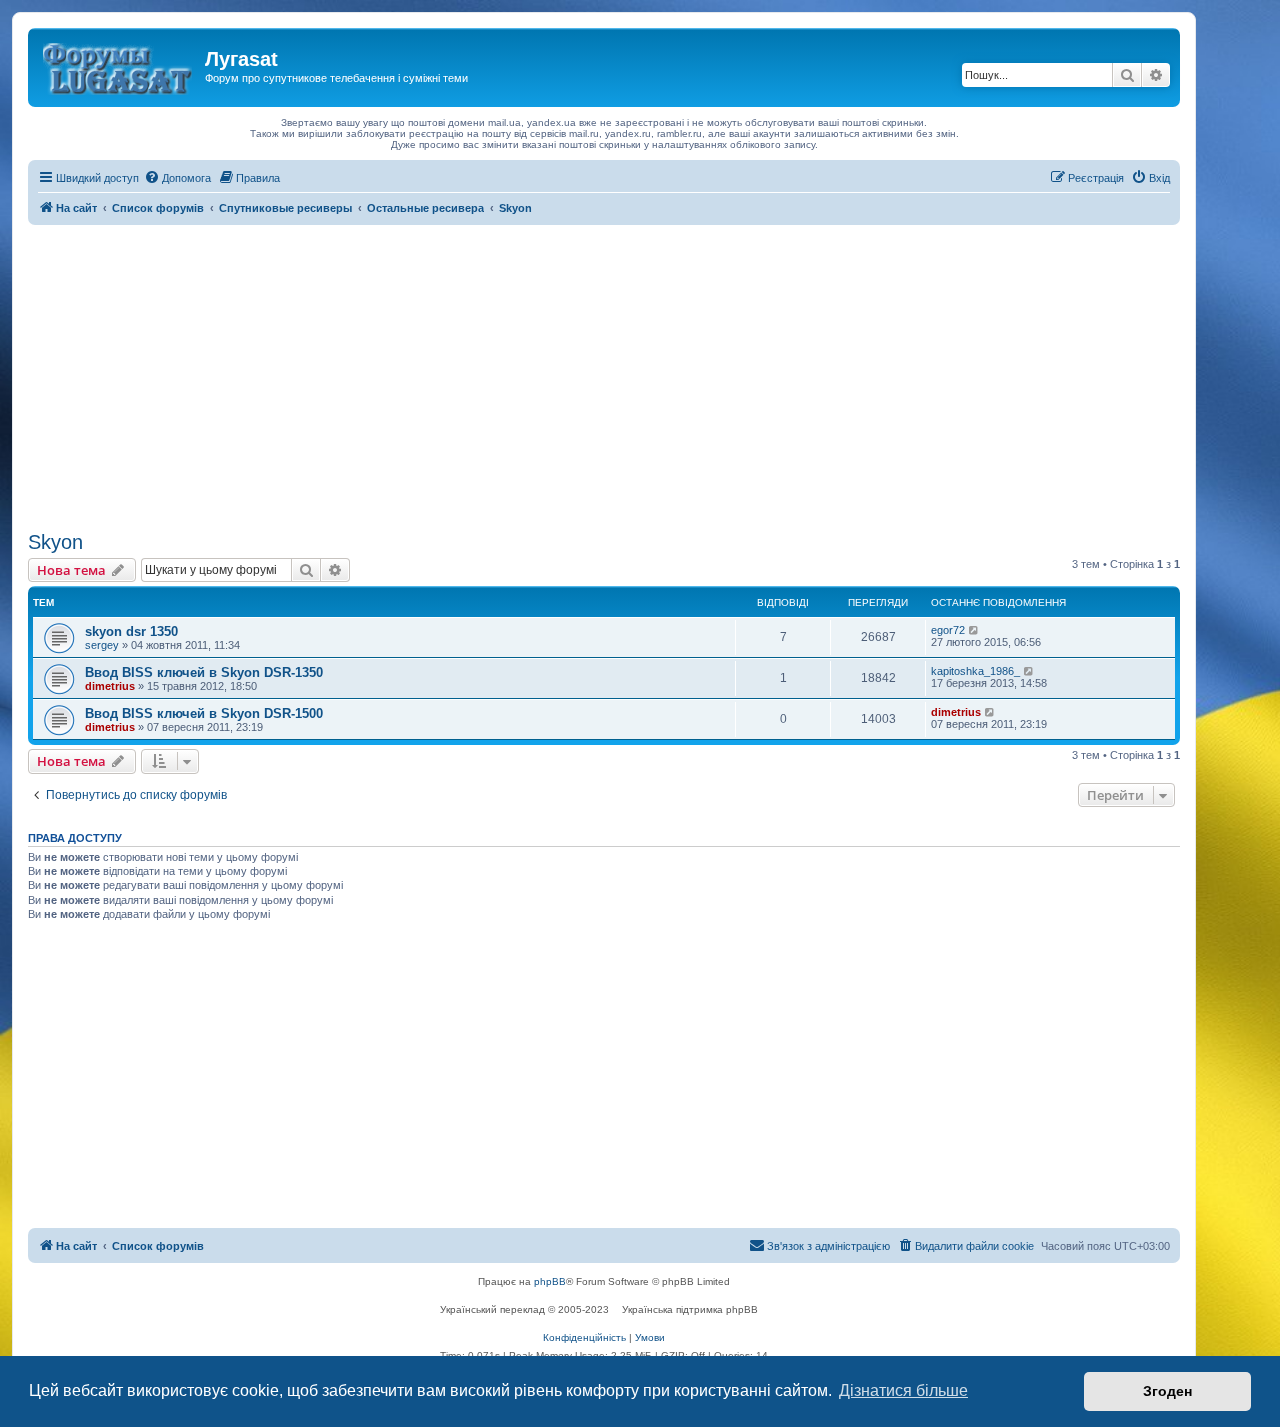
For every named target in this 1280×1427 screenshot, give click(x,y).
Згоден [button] (1167, 1391)
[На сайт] (119, 65)
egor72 (948, 630)
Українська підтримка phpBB (690, 1309)
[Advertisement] (604, 375)
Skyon (55, 542)
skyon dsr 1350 (131, 631)
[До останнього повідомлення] (974, 630)
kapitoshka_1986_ (975, 671)
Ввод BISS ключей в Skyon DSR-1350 (204, 672)
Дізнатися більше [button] (903, 1390)
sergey (102, 645)
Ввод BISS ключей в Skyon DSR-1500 (204, 713)
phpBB (550, 1281)
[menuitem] (177, 178)
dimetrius (110, 686)
